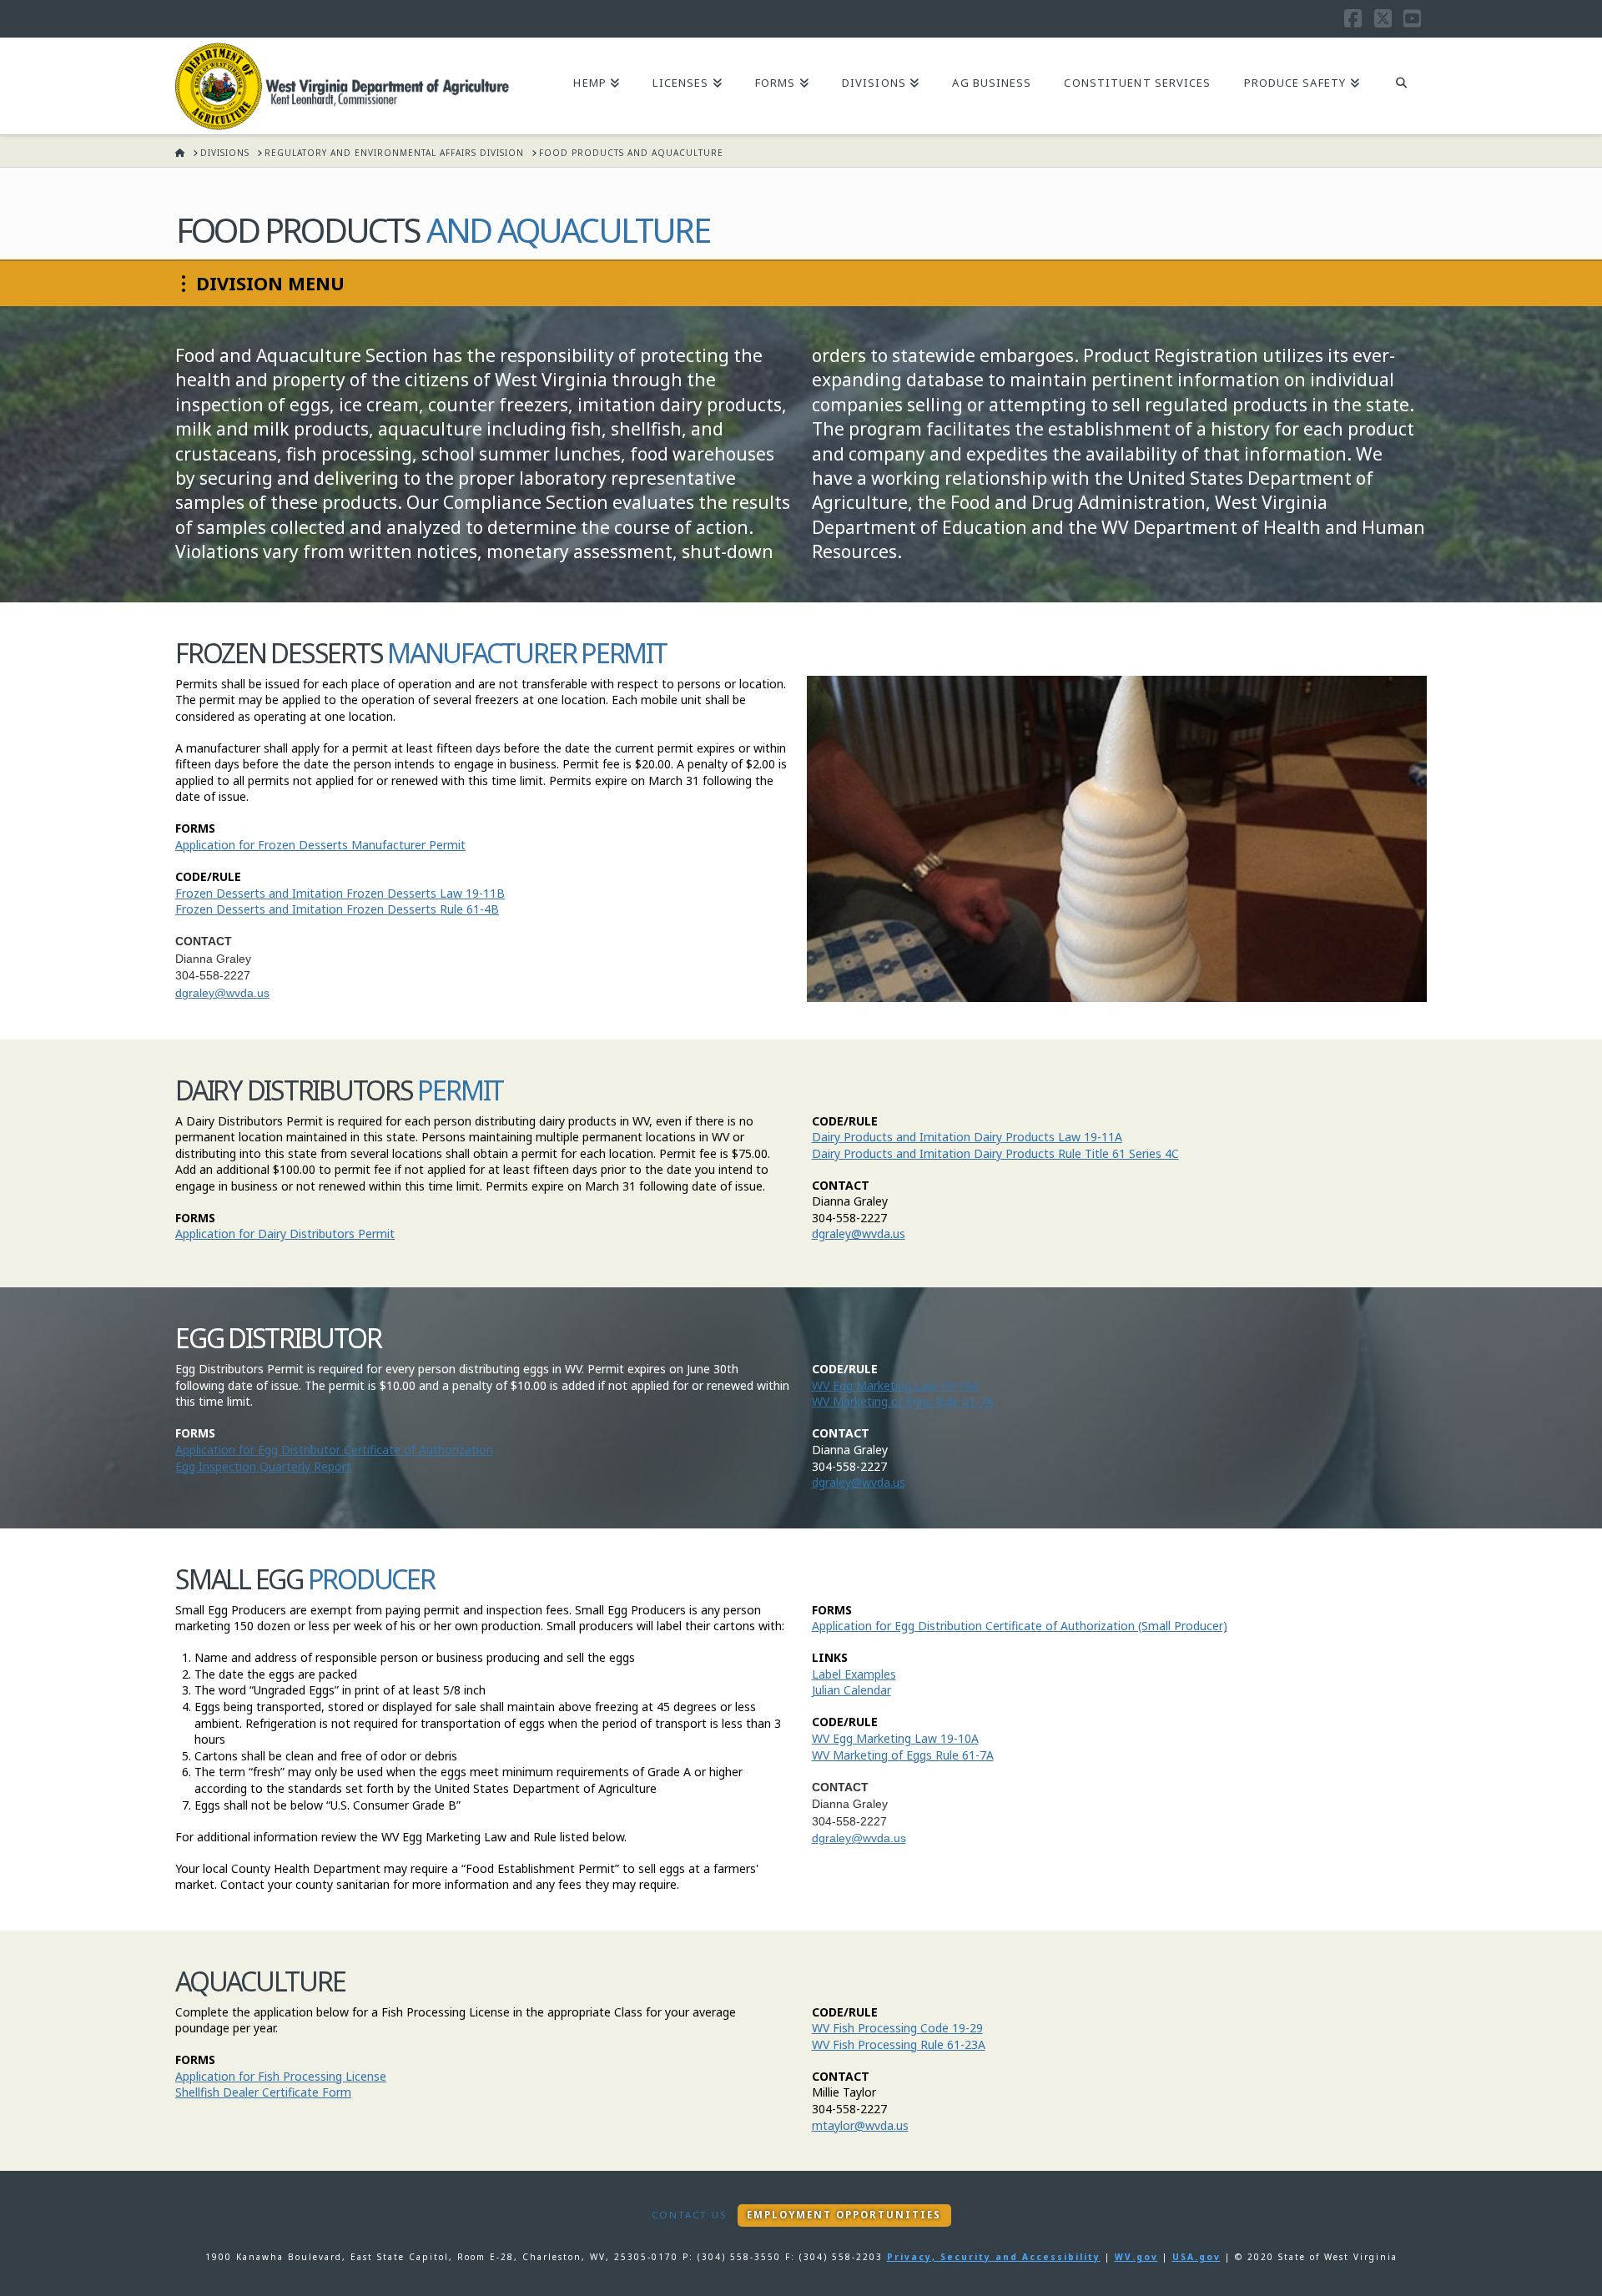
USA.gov (1196, 2257)
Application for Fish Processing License (281, 2076)
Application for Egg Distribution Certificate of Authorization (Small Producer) (1020, 1626)
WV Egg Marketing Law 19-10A (895, 1385)
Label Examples (854, 1674)
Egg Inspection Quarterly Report (263, 1466)
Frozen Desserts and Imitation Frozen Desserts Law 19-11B (340, 893)
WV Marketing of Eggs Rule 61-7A (903, 1401)
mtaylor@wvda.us (860, 2125)
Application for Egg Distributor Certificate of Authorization (334, 1450)
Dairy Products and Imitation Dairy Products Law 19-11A (967, 1137)
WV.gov (1136, 2257)
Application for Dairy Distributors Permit (285, 1234)
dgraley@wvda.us (222, 993)
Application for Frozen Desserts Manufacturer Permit (320, 845)
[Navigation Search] (1401, 84)
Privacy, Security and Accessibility (994, 2257)
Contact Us (689, 2215)
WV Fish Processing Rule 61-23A (899, 2044)
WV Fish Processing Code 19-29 (897, 2028)
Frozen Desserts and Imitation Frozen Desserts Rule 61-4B (337, 909)
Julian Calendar (851, 1690)
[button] (262, 284)
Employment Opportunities (844, 2215)
